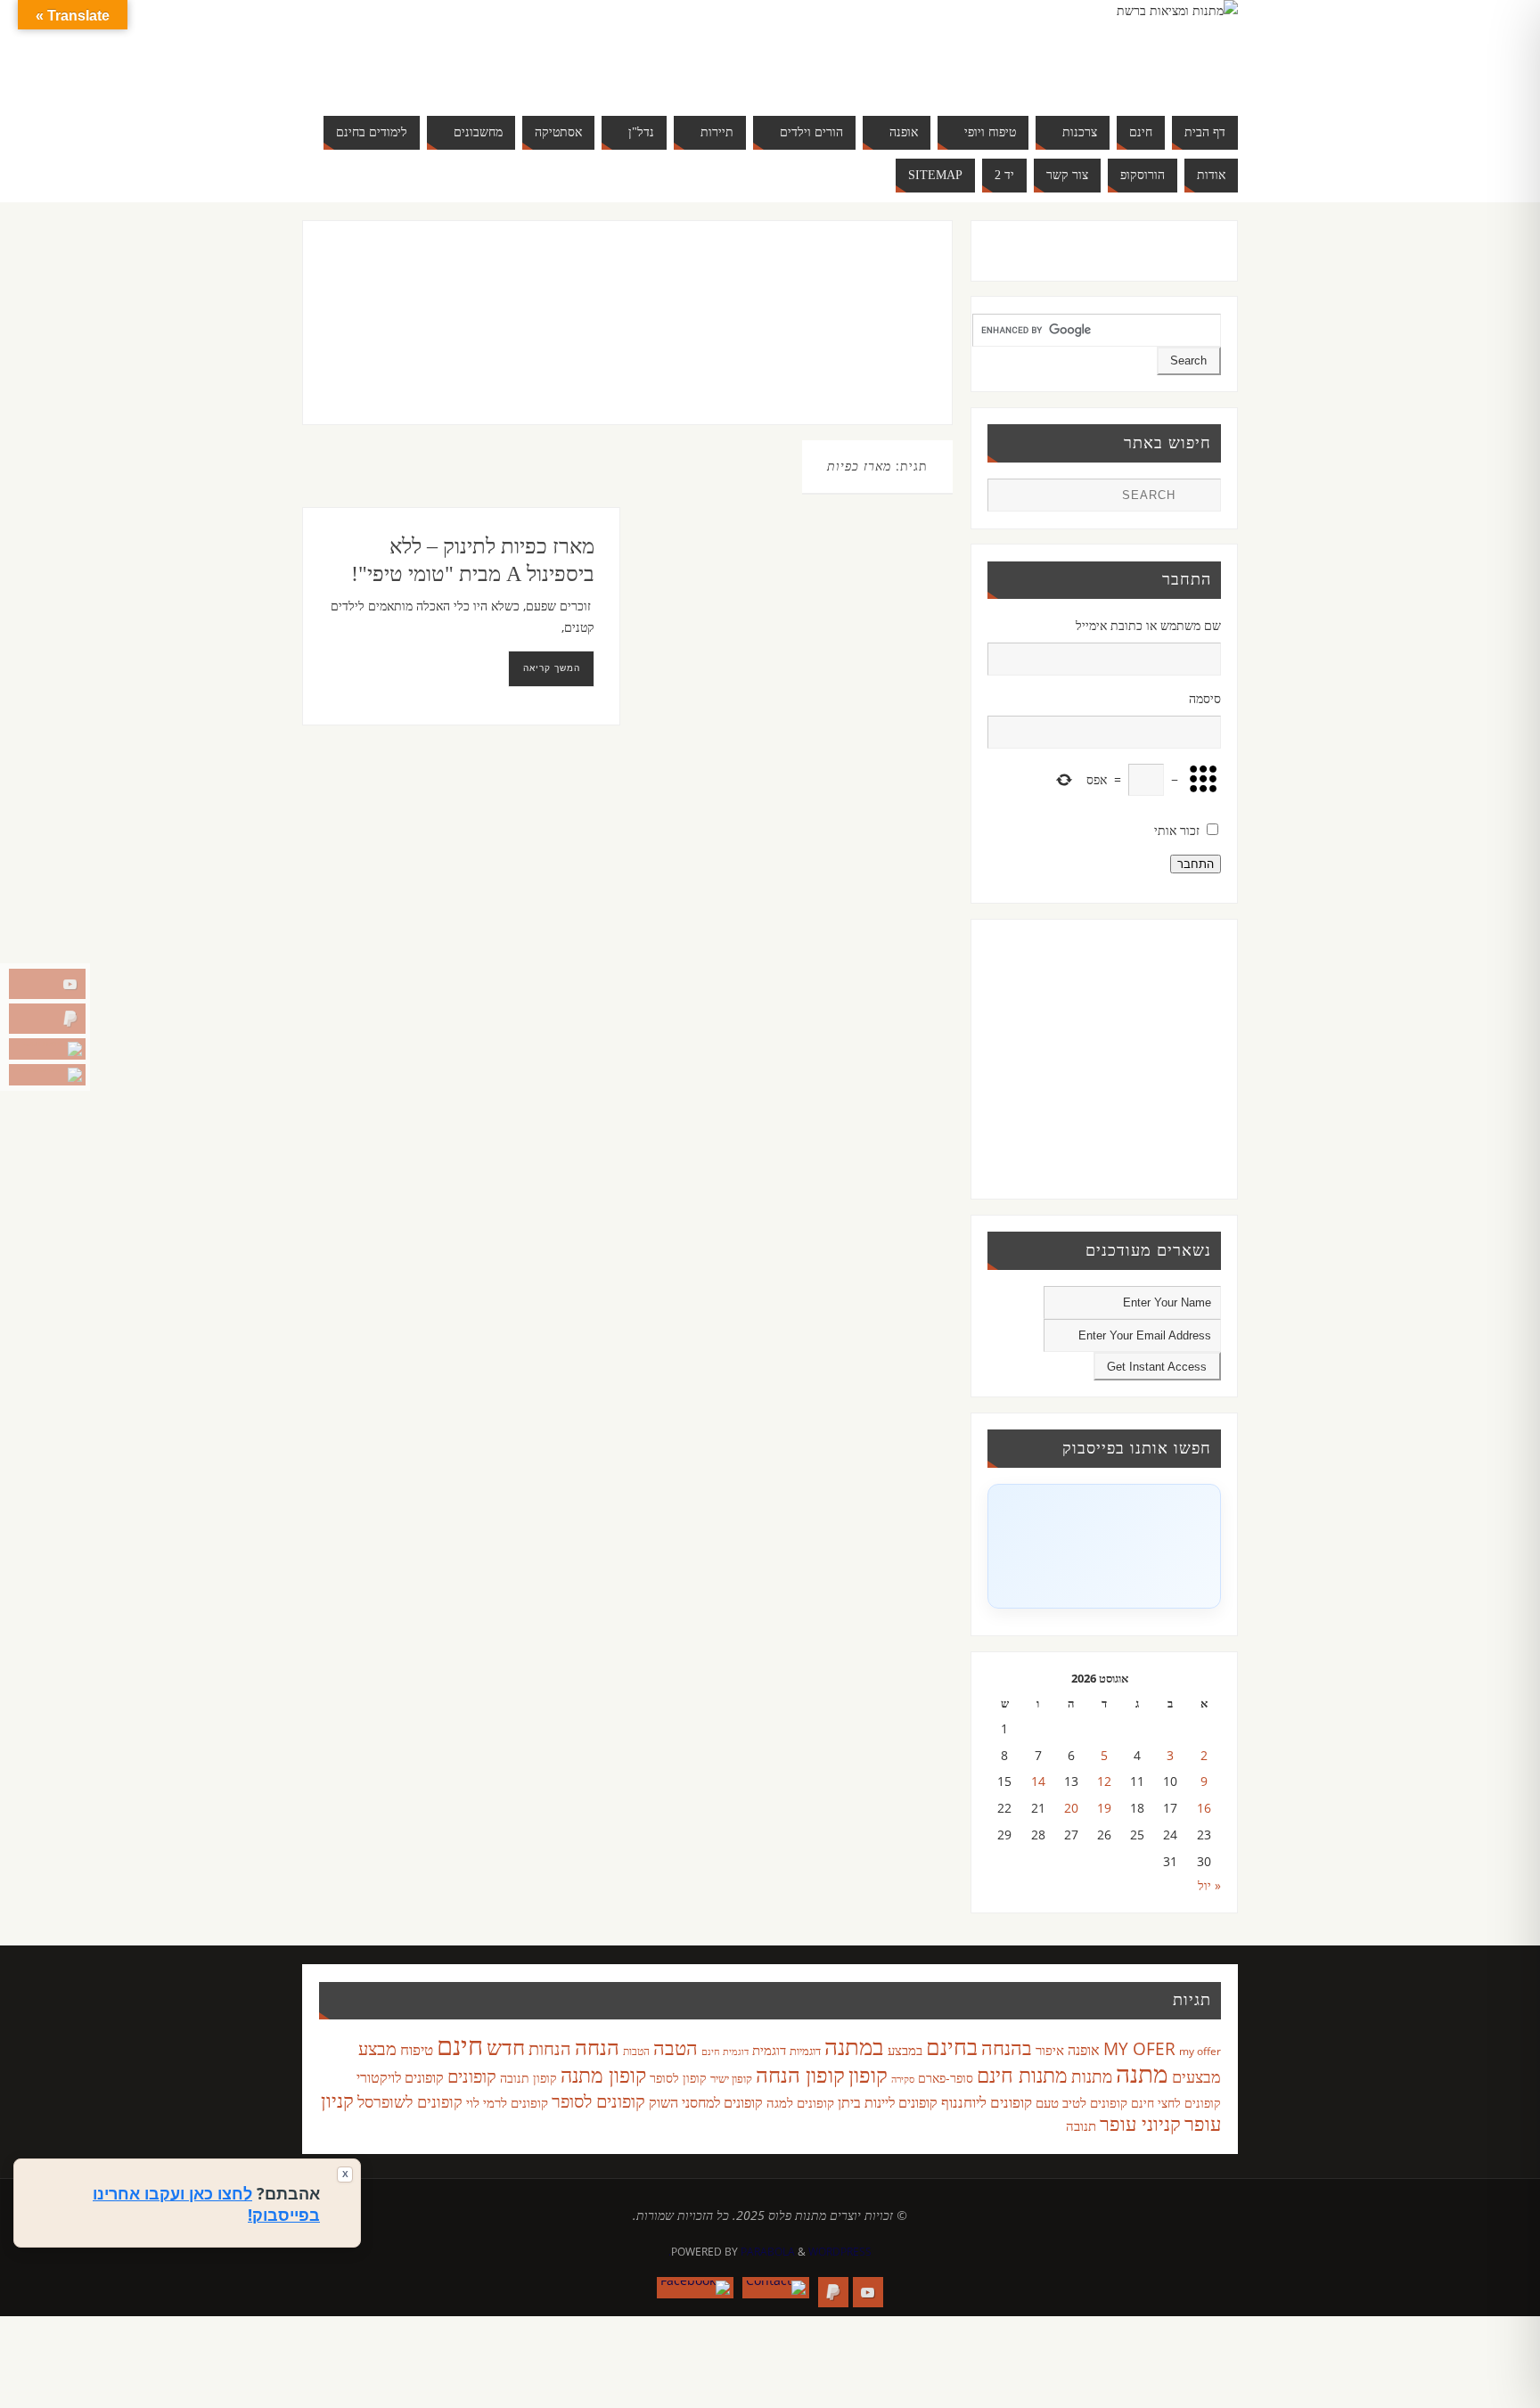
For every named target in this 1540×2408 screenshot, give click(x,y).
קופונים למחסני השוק (706, 2102)
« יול (1209, 1885)
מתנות (1092, 2076)
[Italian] (488, 50)
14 (1038, 1781)
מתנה (1142, 2073)
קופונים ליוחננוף (987, 2102)
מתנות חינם (1022, 2075)
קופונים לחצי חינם (1176, 2103)
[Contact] (47, 1049)
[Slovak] (453, 71)
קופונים (472, 2076)
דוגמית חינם (725, 2052)
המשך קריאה (552, 668)
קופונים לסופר (598, 2101)
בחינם (952, 2046)
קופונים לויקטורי (400, 2077)
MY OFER (1139, 2049)
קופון (868, 2074)
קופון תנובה (528, 2078)
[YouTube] (47, 984)
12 (1104, 1781)
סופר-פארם (946, 2078)
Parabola (768, 2252)
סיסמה (1205, 698)
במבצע (905, 2050)
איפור (1050, 2050)
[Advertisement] (590, 340)
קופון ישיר (731, 2079)
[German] (453, 50)
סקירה (903, 2079)
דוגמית (769, 2050)
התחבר (1196, 864)
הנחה (597, 2047)
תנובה (1081, 2125)
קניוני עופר (1140, 2123)
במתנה (854, 2046)
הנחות (550, 2048)
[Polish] (560, 50)
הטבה (676, 2048)
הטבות (636, 2051)
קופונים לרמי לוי (507, 2102)
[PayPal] (47, 1019)
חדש (506, 2047)
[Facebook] (47, 1075)
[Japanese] (506, 50)
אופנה (1084, 2050)
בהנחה (1007, 2048)
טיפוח (417, 2049)
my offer (1200, 2051)
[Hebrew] (471, 50)
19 (1104, 1808)
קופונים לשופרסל (410, 2101)
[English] (435, 50)
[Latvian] (542, 50)
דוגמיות (805, 2051)
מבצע (377, 2048)
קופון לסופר (678, 2078)
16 (1204, 1808)
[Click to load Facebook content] (1104, 1546)
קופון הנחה (800, 2075)
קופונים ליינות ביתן (888, 2102)
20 (1071, 1808)
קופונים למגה (800, 2102)
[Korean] (524, 50)
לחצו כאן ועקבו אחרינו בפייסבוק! (206, 2204)
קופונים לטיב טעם (1081, 2102)
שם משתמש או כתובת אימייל (1148, 625)
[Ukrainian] (488, 71)
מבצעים (1196, 2076)
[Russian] (435, 71)
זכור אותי (1177, 830)
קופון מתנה (603, 2075)
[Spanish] (471, 71)
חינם (460, 2045)
